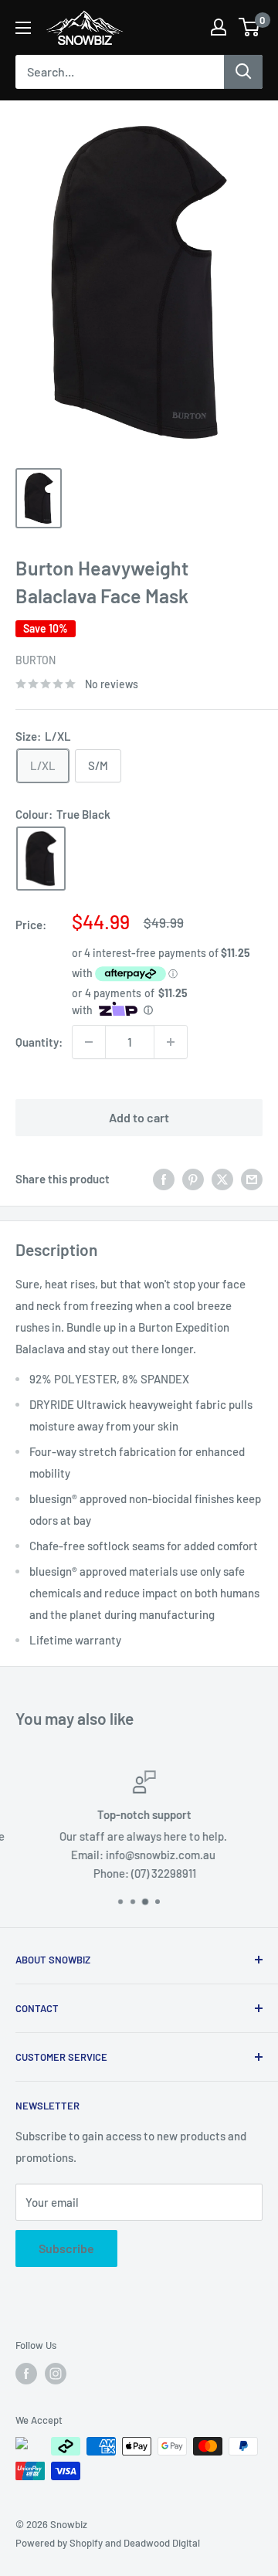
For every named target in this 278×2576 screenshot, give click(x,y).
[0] (250, 27)
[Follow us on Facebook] (26, 2374)
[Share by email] (252, 1179)
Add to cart (139, 1117)
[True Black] (41, 859)
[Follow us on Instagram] (56, 2374)
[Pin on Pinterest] (193, 1179)
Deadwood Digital (162, 2543)
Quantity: (39, 1042)
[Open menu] (23, 28)
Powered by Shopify (59, 2543)
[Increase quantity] (171, 1042)
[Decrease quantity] (89, 1042)
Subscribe (66, 2248)
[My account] (219, 27)
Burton (36, 660)
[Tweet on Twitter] (222, 1179)
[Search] (243, 72)
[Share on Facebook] (164, 1179)
